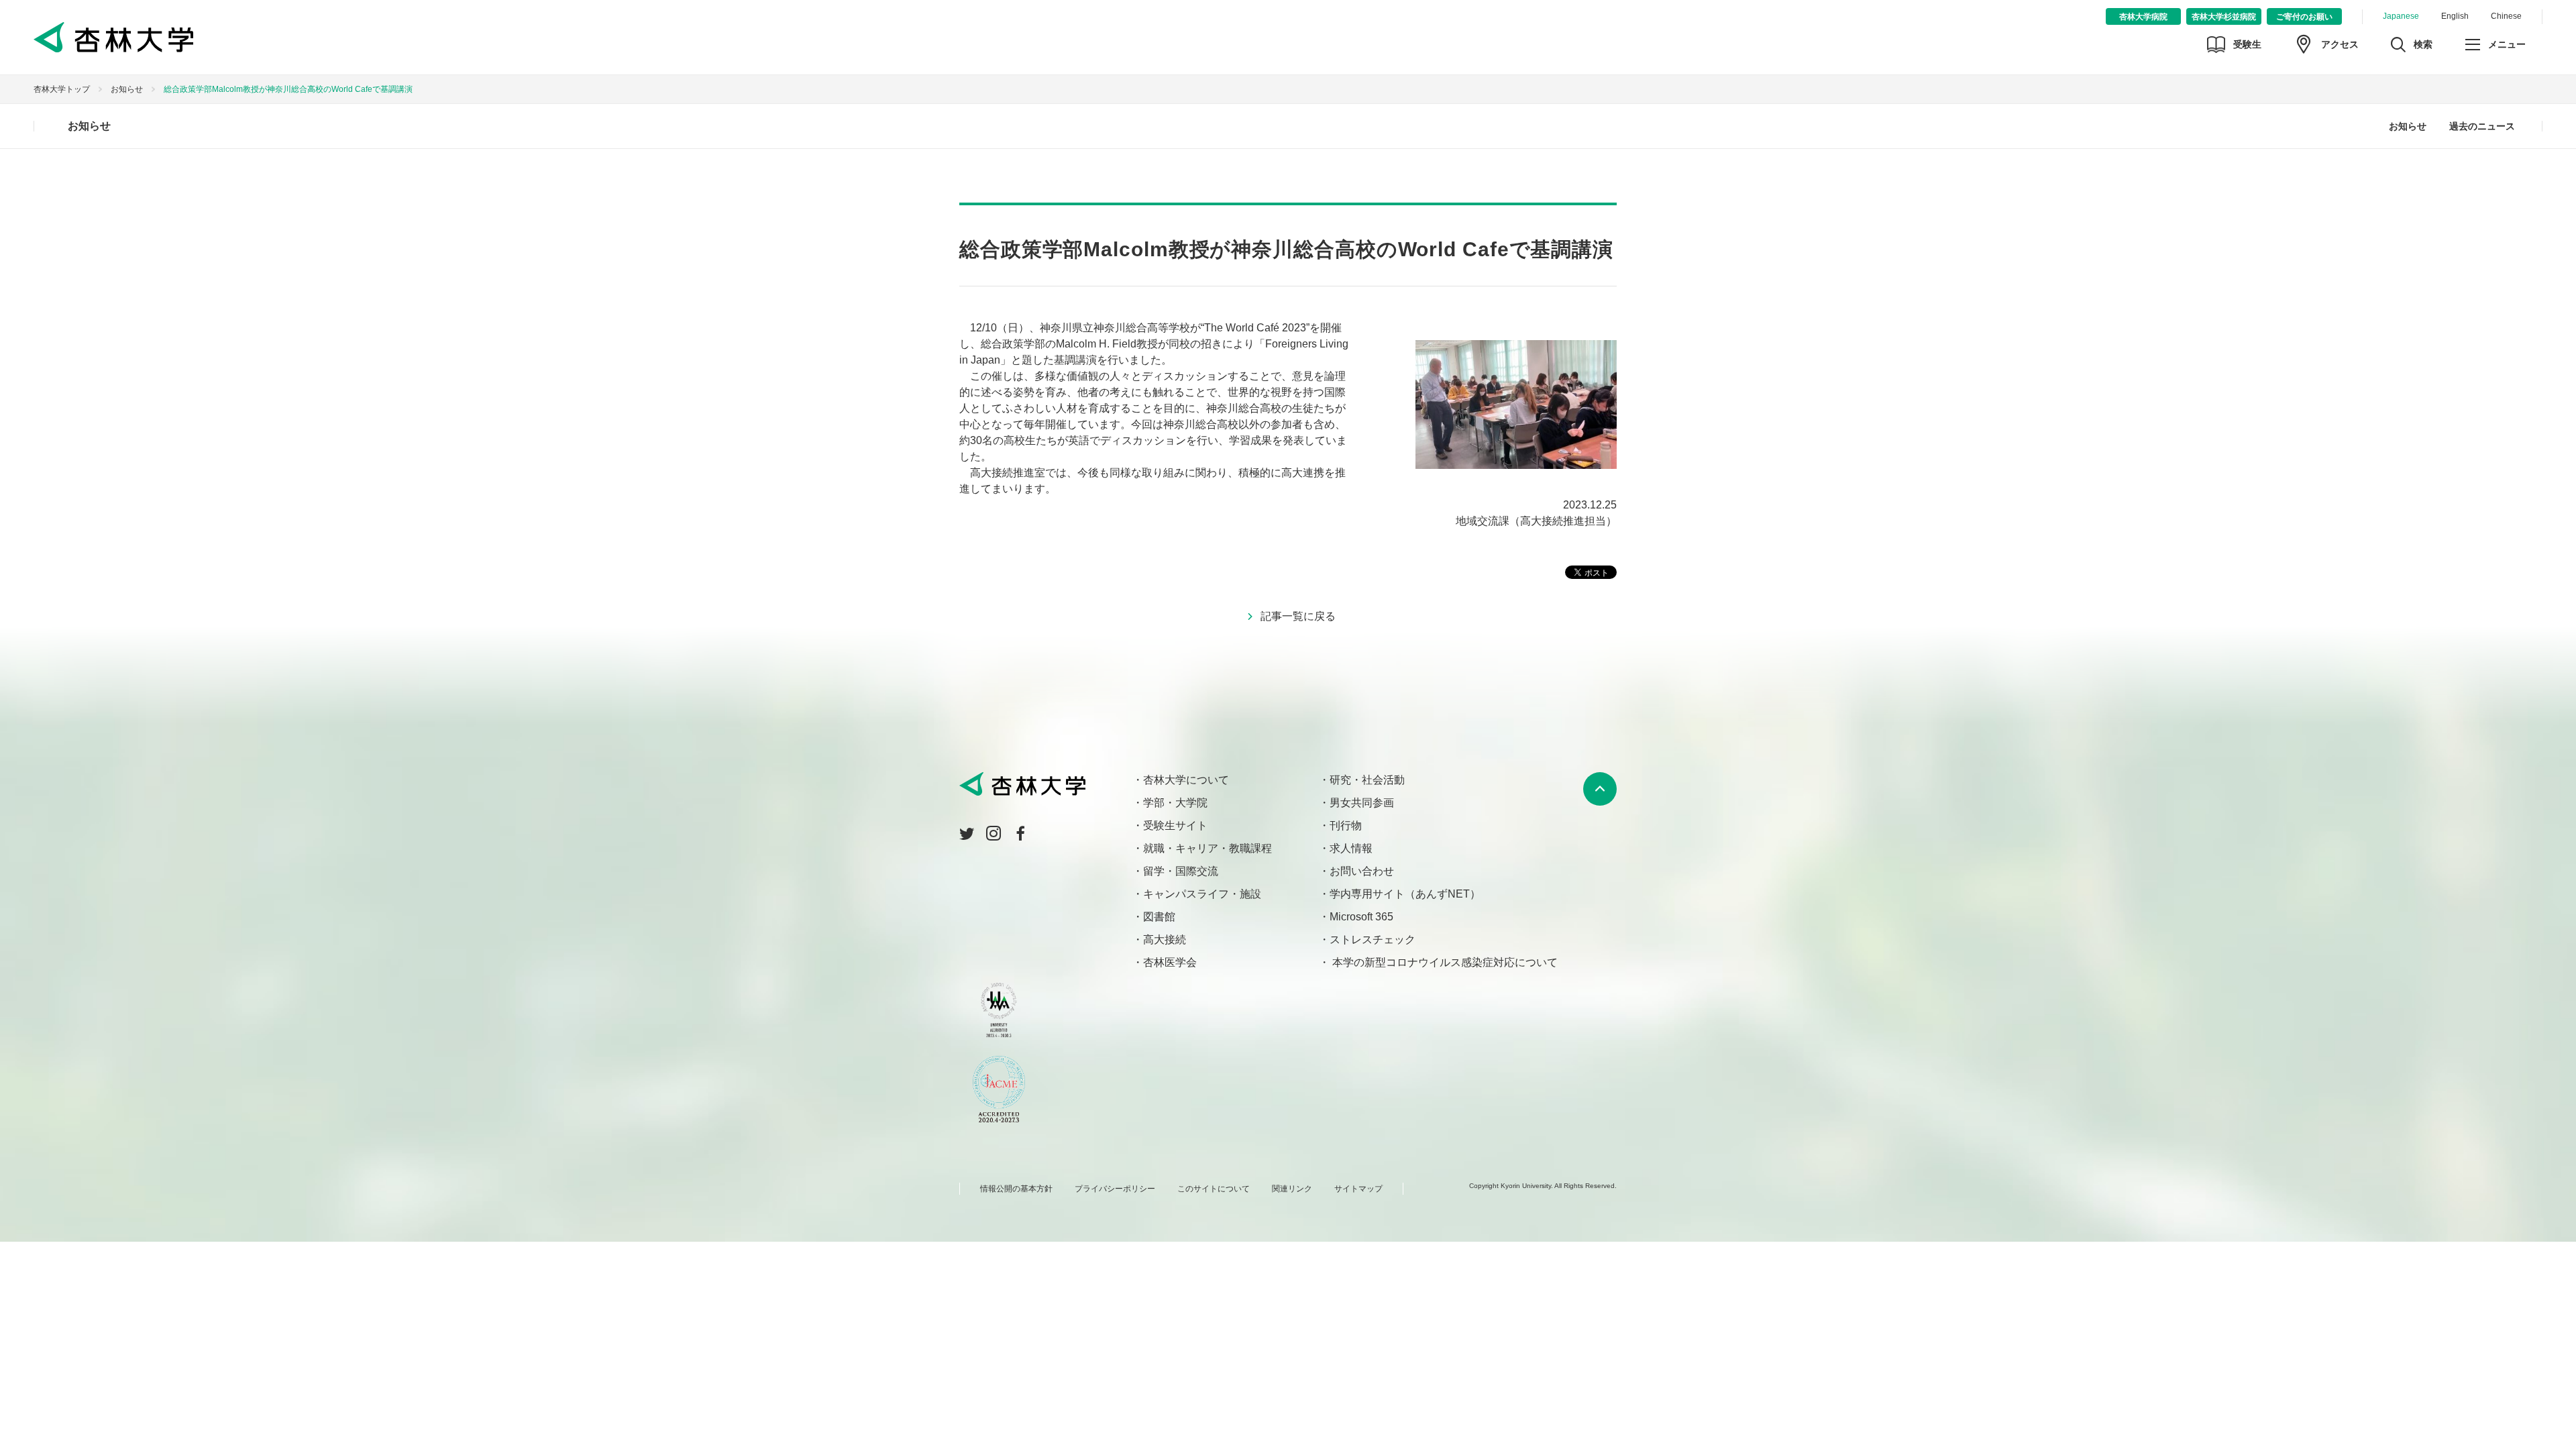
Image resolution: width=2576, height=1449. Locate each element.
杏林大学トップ (62, 89)
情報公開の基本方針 (1016, 1189)
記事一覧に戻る (1298, 616)
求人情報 (1351, 848)
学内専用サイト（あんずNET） (1405, 894)
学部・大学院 (1175, 803)
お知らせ (127, 89)
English (2455, 16)
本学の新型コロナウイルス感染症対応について (1444, 962)
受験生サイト (1175, 825)
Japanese (2401, 16)
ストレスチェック (1373, 940)
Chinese (2506, 16)
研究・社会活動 (1367, 780)
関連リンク (1292, 1189)
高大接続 (1165, 940)
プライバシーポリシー (1115, 1189)
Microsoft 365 (1361, 917)
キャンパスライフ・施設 (1202, 894)
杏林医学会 (1170, 962)
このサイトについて (1214, 1189)
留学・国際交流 (1181, 871)
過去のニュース (2482, 126)
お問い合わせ (1362, 871)
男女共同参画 (1362, 803)
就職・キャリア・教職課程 (1207, 848)
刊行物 (1346, 825)
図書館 (1159, 917)
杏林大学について (1186, 780)
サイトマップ (1358, 1189)
